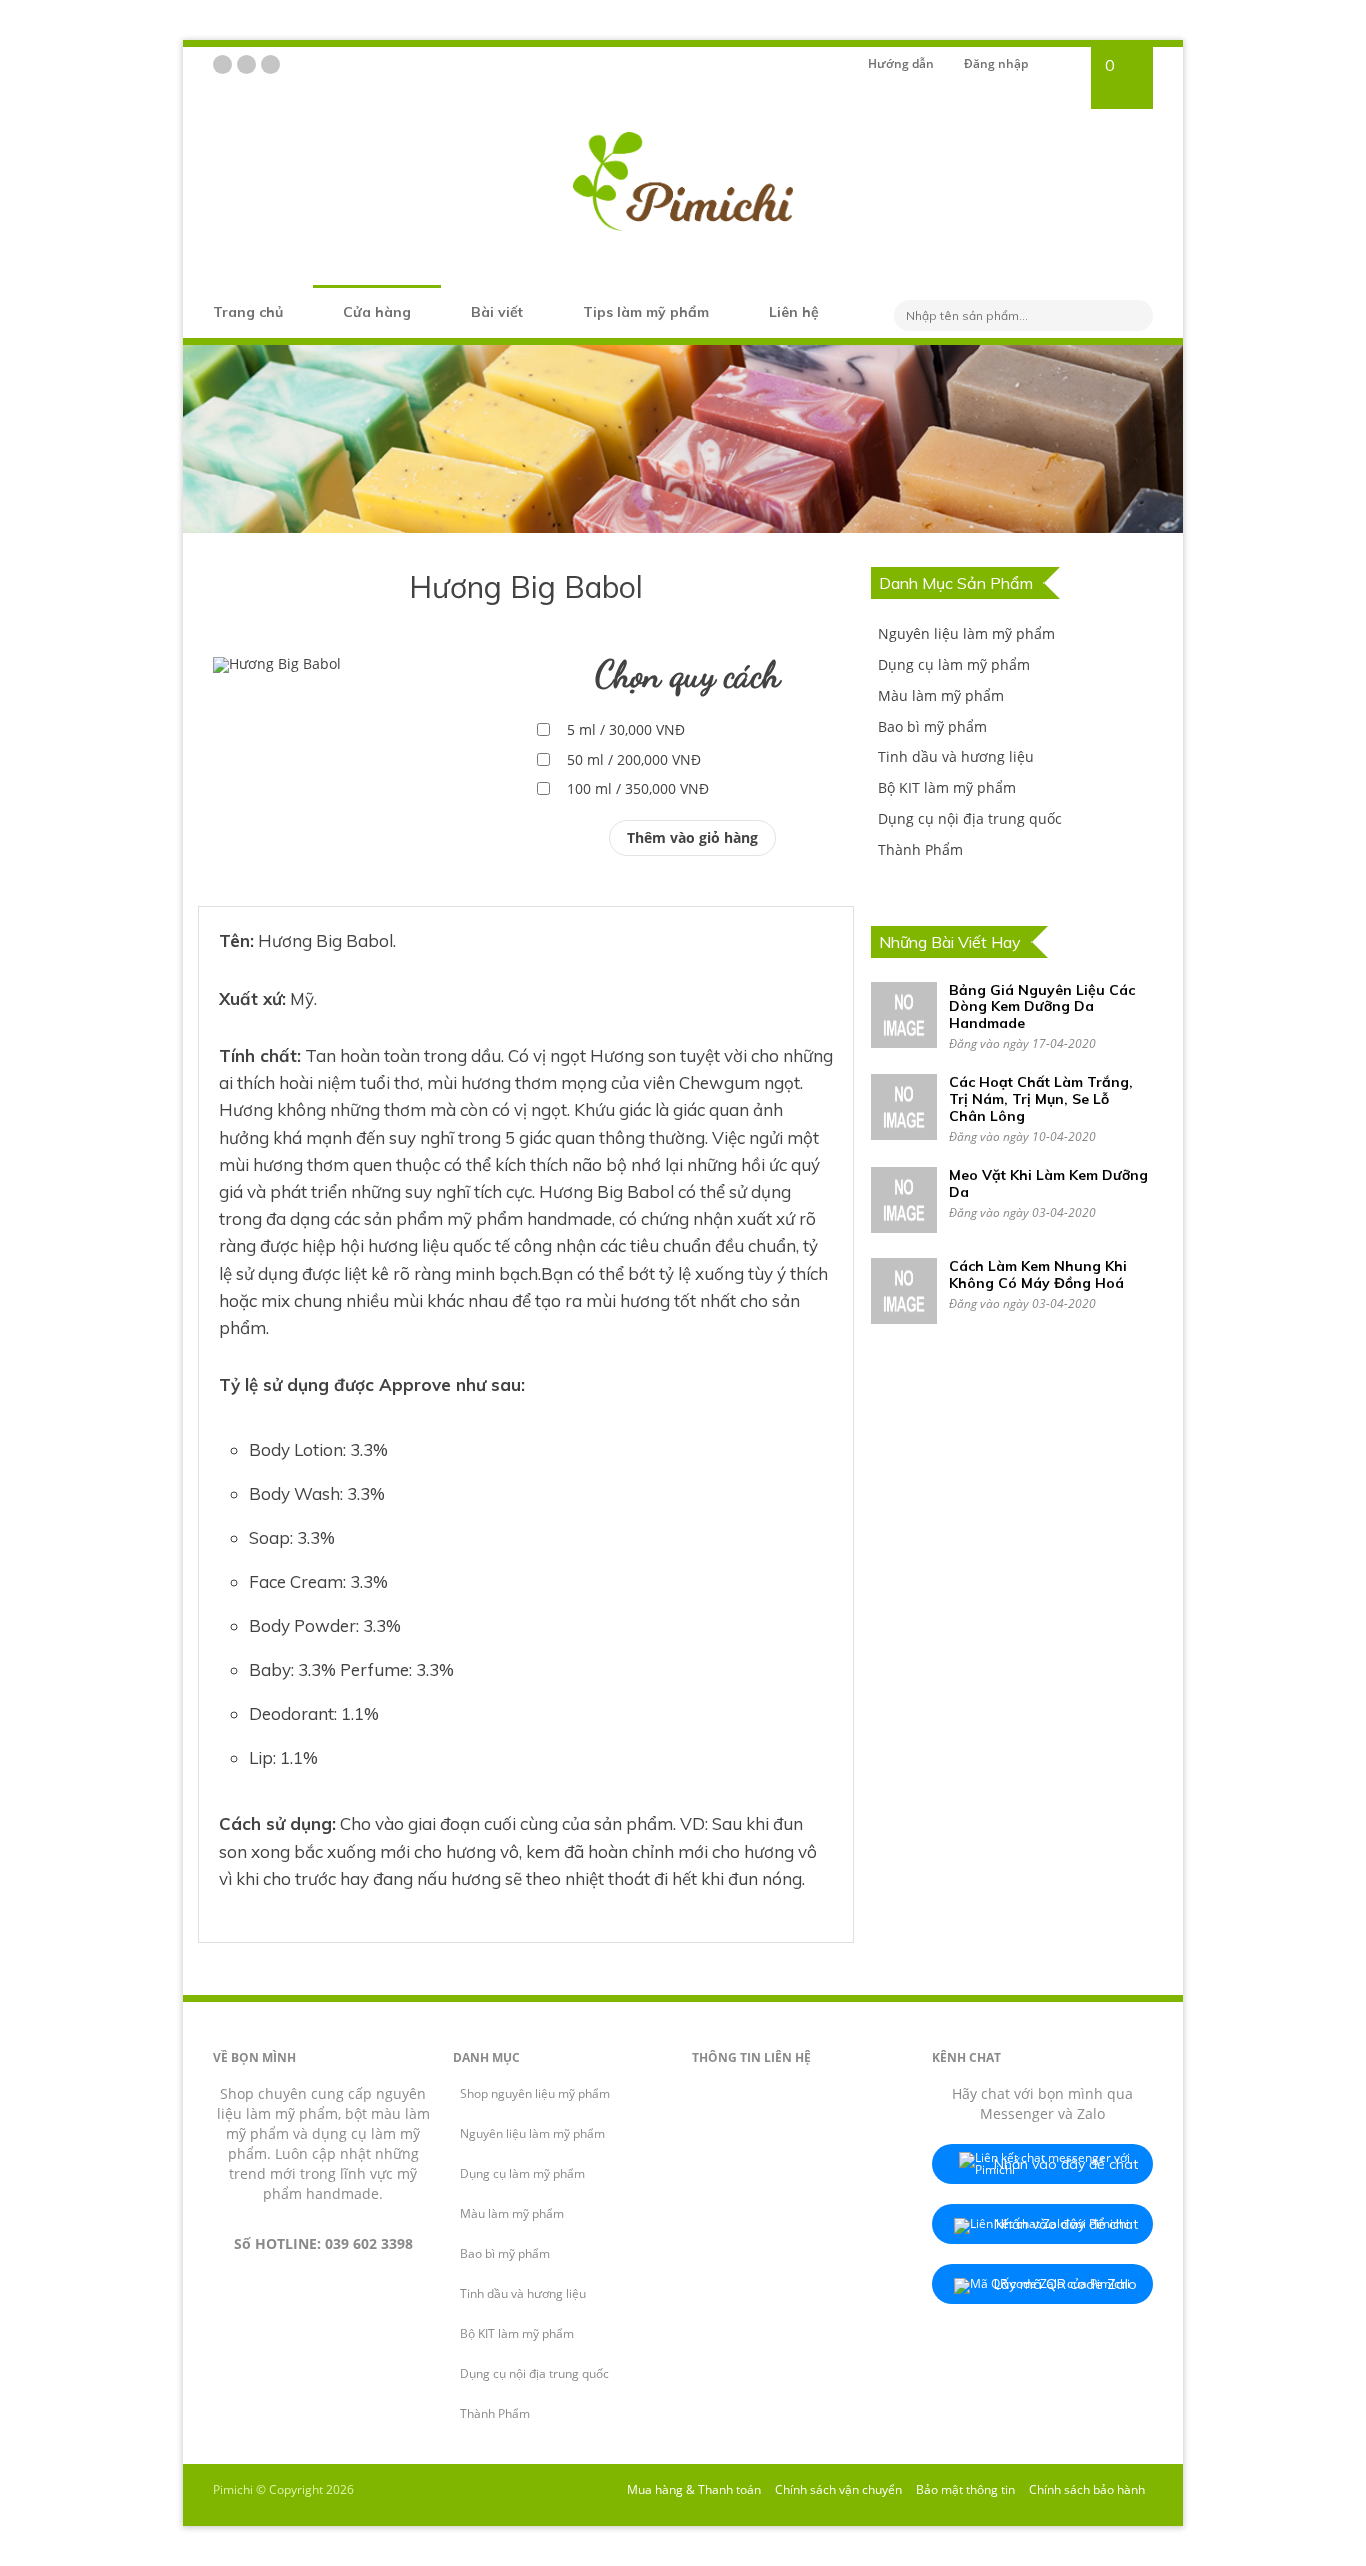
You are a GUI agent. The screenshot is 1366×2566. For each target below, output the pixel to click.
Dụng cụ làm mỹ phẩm (954, 664)
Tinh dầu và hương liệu (956, 756)
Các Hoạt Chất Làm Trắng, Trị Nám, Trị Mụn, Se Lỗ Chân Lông (1041, 1099)
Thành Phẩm (920, 849)
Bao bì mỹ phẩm (932, 726)
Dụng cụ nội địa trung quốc (970, 818)
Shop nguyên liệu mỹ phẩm (535, 2093)
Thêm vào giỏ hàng (692, 837)
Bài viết (497, 312)
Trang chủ (248, 312)
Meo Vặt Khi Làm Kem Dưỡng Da (1048, 1183)
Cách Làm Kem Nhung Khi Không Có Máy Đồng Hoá (1038, 1274)
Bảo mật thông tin (965, 2489)
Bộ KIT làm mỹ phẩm (947, 787)
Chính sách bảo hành (1087, 2489)
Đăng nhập (996, 63)
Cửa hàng (377, 312)
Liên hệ (794, 312)
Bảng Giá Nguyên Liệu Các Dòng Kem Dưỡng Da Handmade (1042, 1007)
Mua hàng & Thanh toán (694, 2489)
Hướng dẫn (901, 63)
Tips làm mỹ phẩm (646, 312)
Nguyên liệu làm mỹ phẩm (966, 633)
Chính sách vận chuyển (838, 2489)
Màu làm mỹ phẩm (941, 695)
